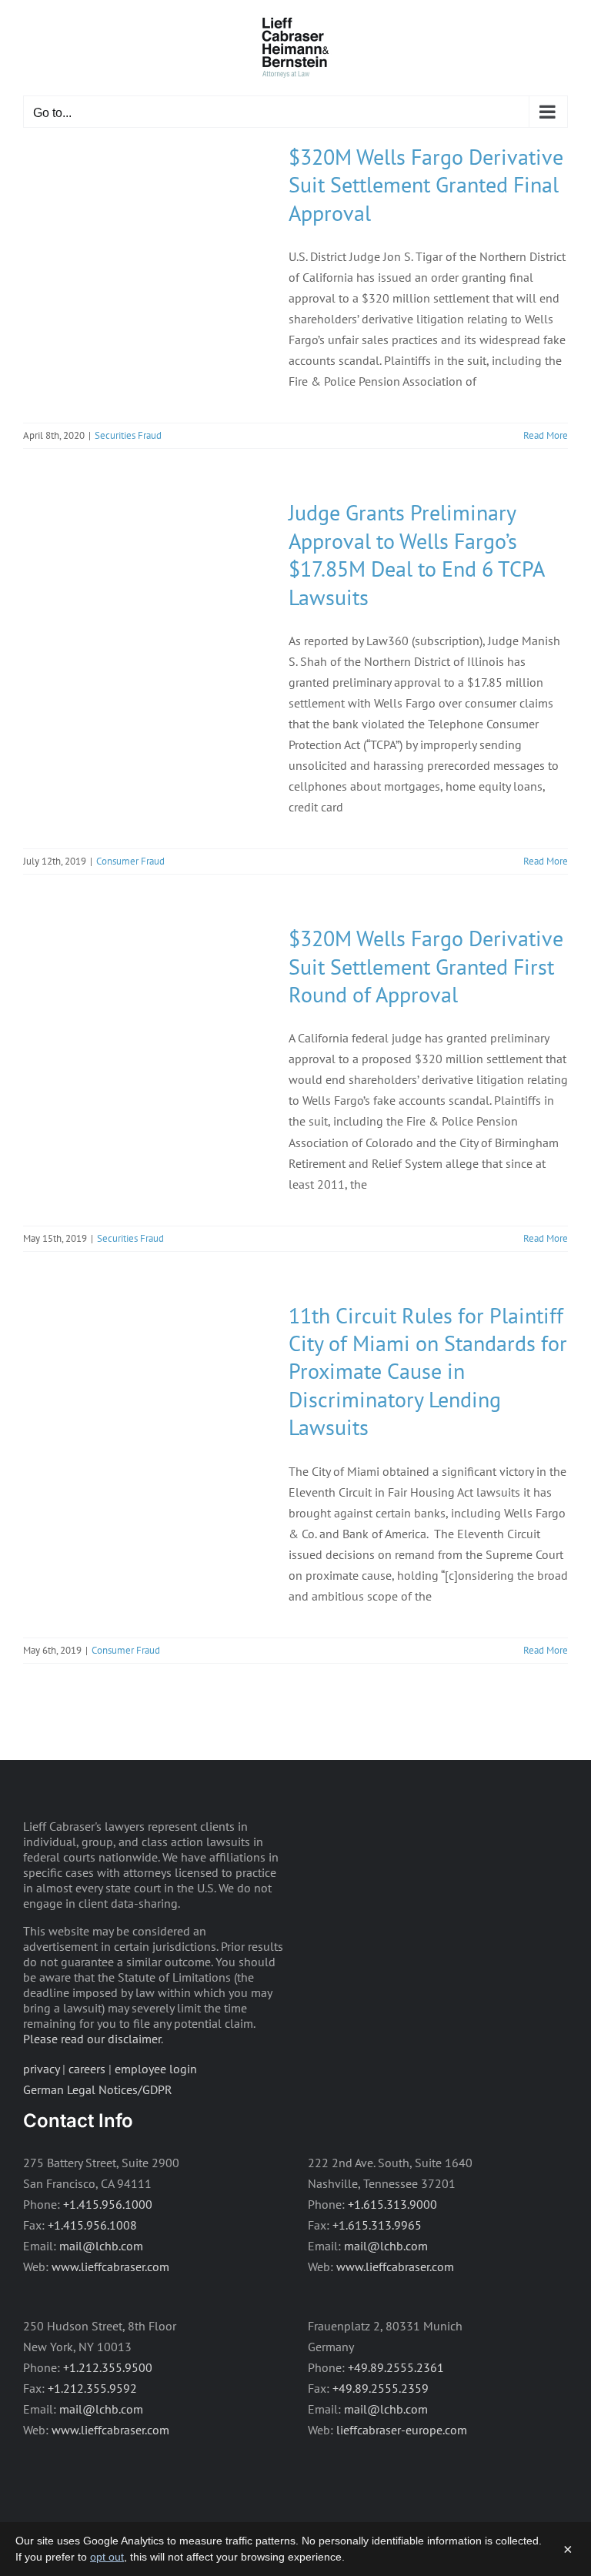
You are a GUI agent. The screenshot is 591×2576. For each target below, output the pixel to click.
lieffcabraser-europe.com (402, 2430)
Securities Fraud (128, 435)
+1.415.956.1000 (108, 2204)
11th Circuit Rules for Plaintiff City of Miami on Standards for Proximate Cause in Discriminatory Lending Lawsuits (428, 1372)
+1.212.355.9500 (108, 2367)
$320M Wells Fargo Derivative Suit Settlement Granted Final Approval (426, 185)
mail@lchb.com (101, 2246)
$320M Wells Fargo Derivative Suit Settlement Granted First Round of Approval (426, 966)
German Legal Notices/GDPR (98, 2089)
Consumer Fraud (130, 861)
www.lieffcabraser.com (110, 2267)
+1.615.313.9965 (377, 2225)
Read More (546, 435)
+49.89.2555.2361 (396, 2367)
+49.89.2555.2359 (381, 2388)
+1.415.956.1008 (92, 2225)
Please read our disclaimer (92, 2039)
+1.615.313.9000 (392, 2204)
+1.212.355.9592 (92, 2388)
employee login (156, 2069)
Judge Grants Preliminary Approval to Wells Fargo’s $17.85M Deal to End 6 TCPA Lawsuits (416, 554)
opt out (107, 2557)
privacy (41, 2069)
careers (87, 2069)
